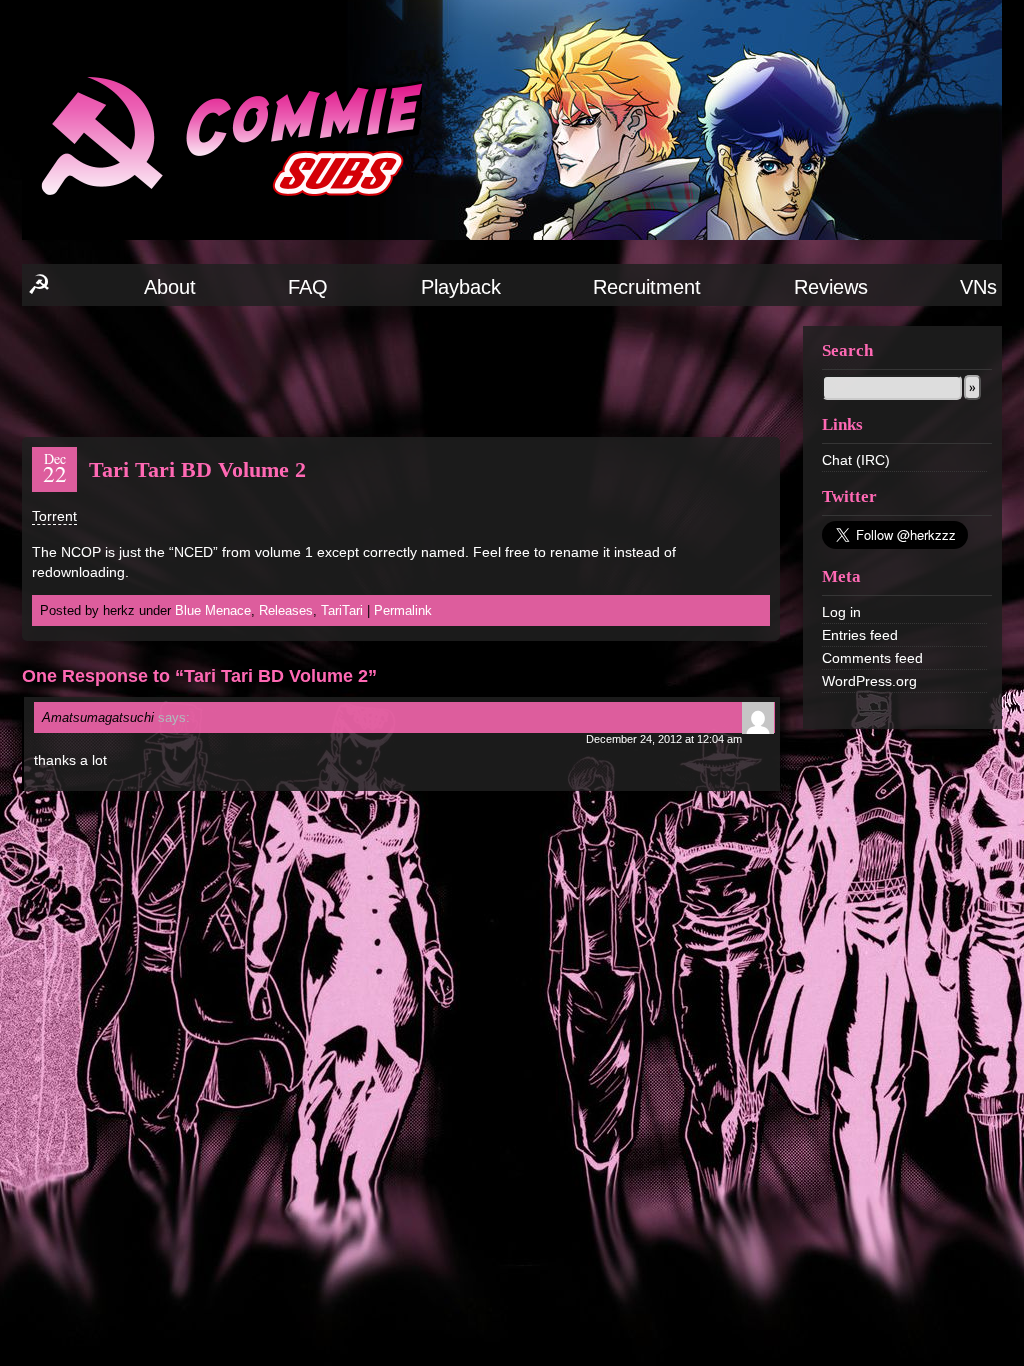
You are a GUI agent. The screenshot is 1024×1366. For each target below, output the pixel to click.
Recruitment (647, 287)
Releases (286, 610)
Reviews (831, 287)
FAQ (308, 287)
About (170, 287)
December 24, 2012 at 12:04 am (664, 739)
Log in (841, 612)
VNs (978, 287)
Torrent (54, 516)
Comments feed (872, 658)
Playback (461, 287)
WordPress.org (869, 681)
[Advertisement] (401, 370)
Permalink (403, 610)
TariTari (342, 610)
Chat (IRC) (856, 460)
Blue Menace (213, 610)
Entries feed (860, 635)
